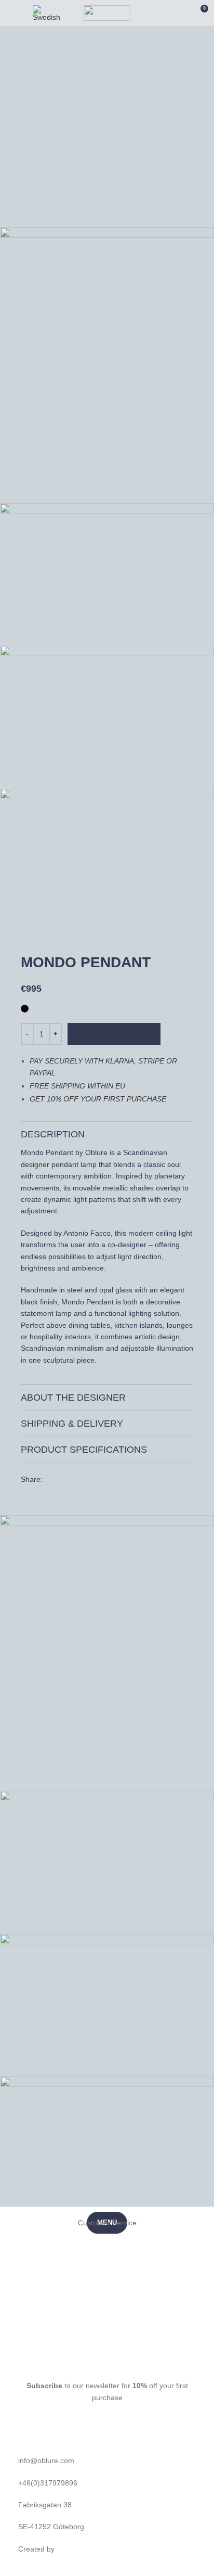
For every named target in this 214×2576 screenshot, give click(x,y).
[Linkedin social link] (67, 1482)
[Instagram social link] (92, 2362)
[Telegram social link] (73, 1482)
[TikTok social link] (138, 2362)
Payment (107, 2289)
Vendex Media (80, 2549)
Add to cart (114, 1034)
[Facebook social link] (47, 1482)
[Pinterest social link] (58, 1482)
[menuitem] (48, 13)
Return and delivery (107, 2245)
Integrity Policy (107, 2267)
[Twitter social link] (52, 1482)
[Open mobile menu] (10, 13)
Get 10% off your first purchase (98, 1099)
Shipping (107, 2312)
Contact (107, 2334)
